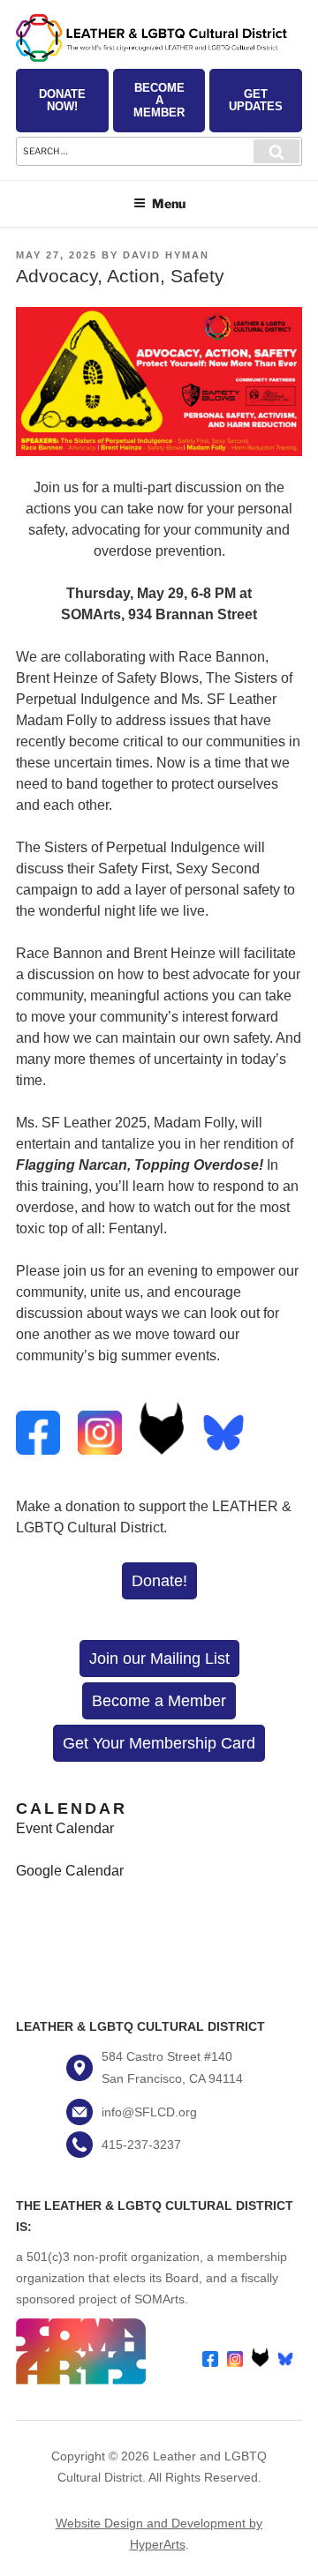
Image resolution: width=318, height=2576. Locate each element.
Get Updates (256, 100)
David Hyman (166, 255)
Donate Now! (62, 100)
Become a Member (159, 100)
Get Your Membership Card (159, 1743)
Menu (169, 203)
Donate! (159, 1581)
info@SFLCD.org (149, 2112)
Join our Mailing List (159, 1659)
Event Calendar (65, 1828)
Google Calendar (70, 1871)
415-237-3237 (141, 2145)
